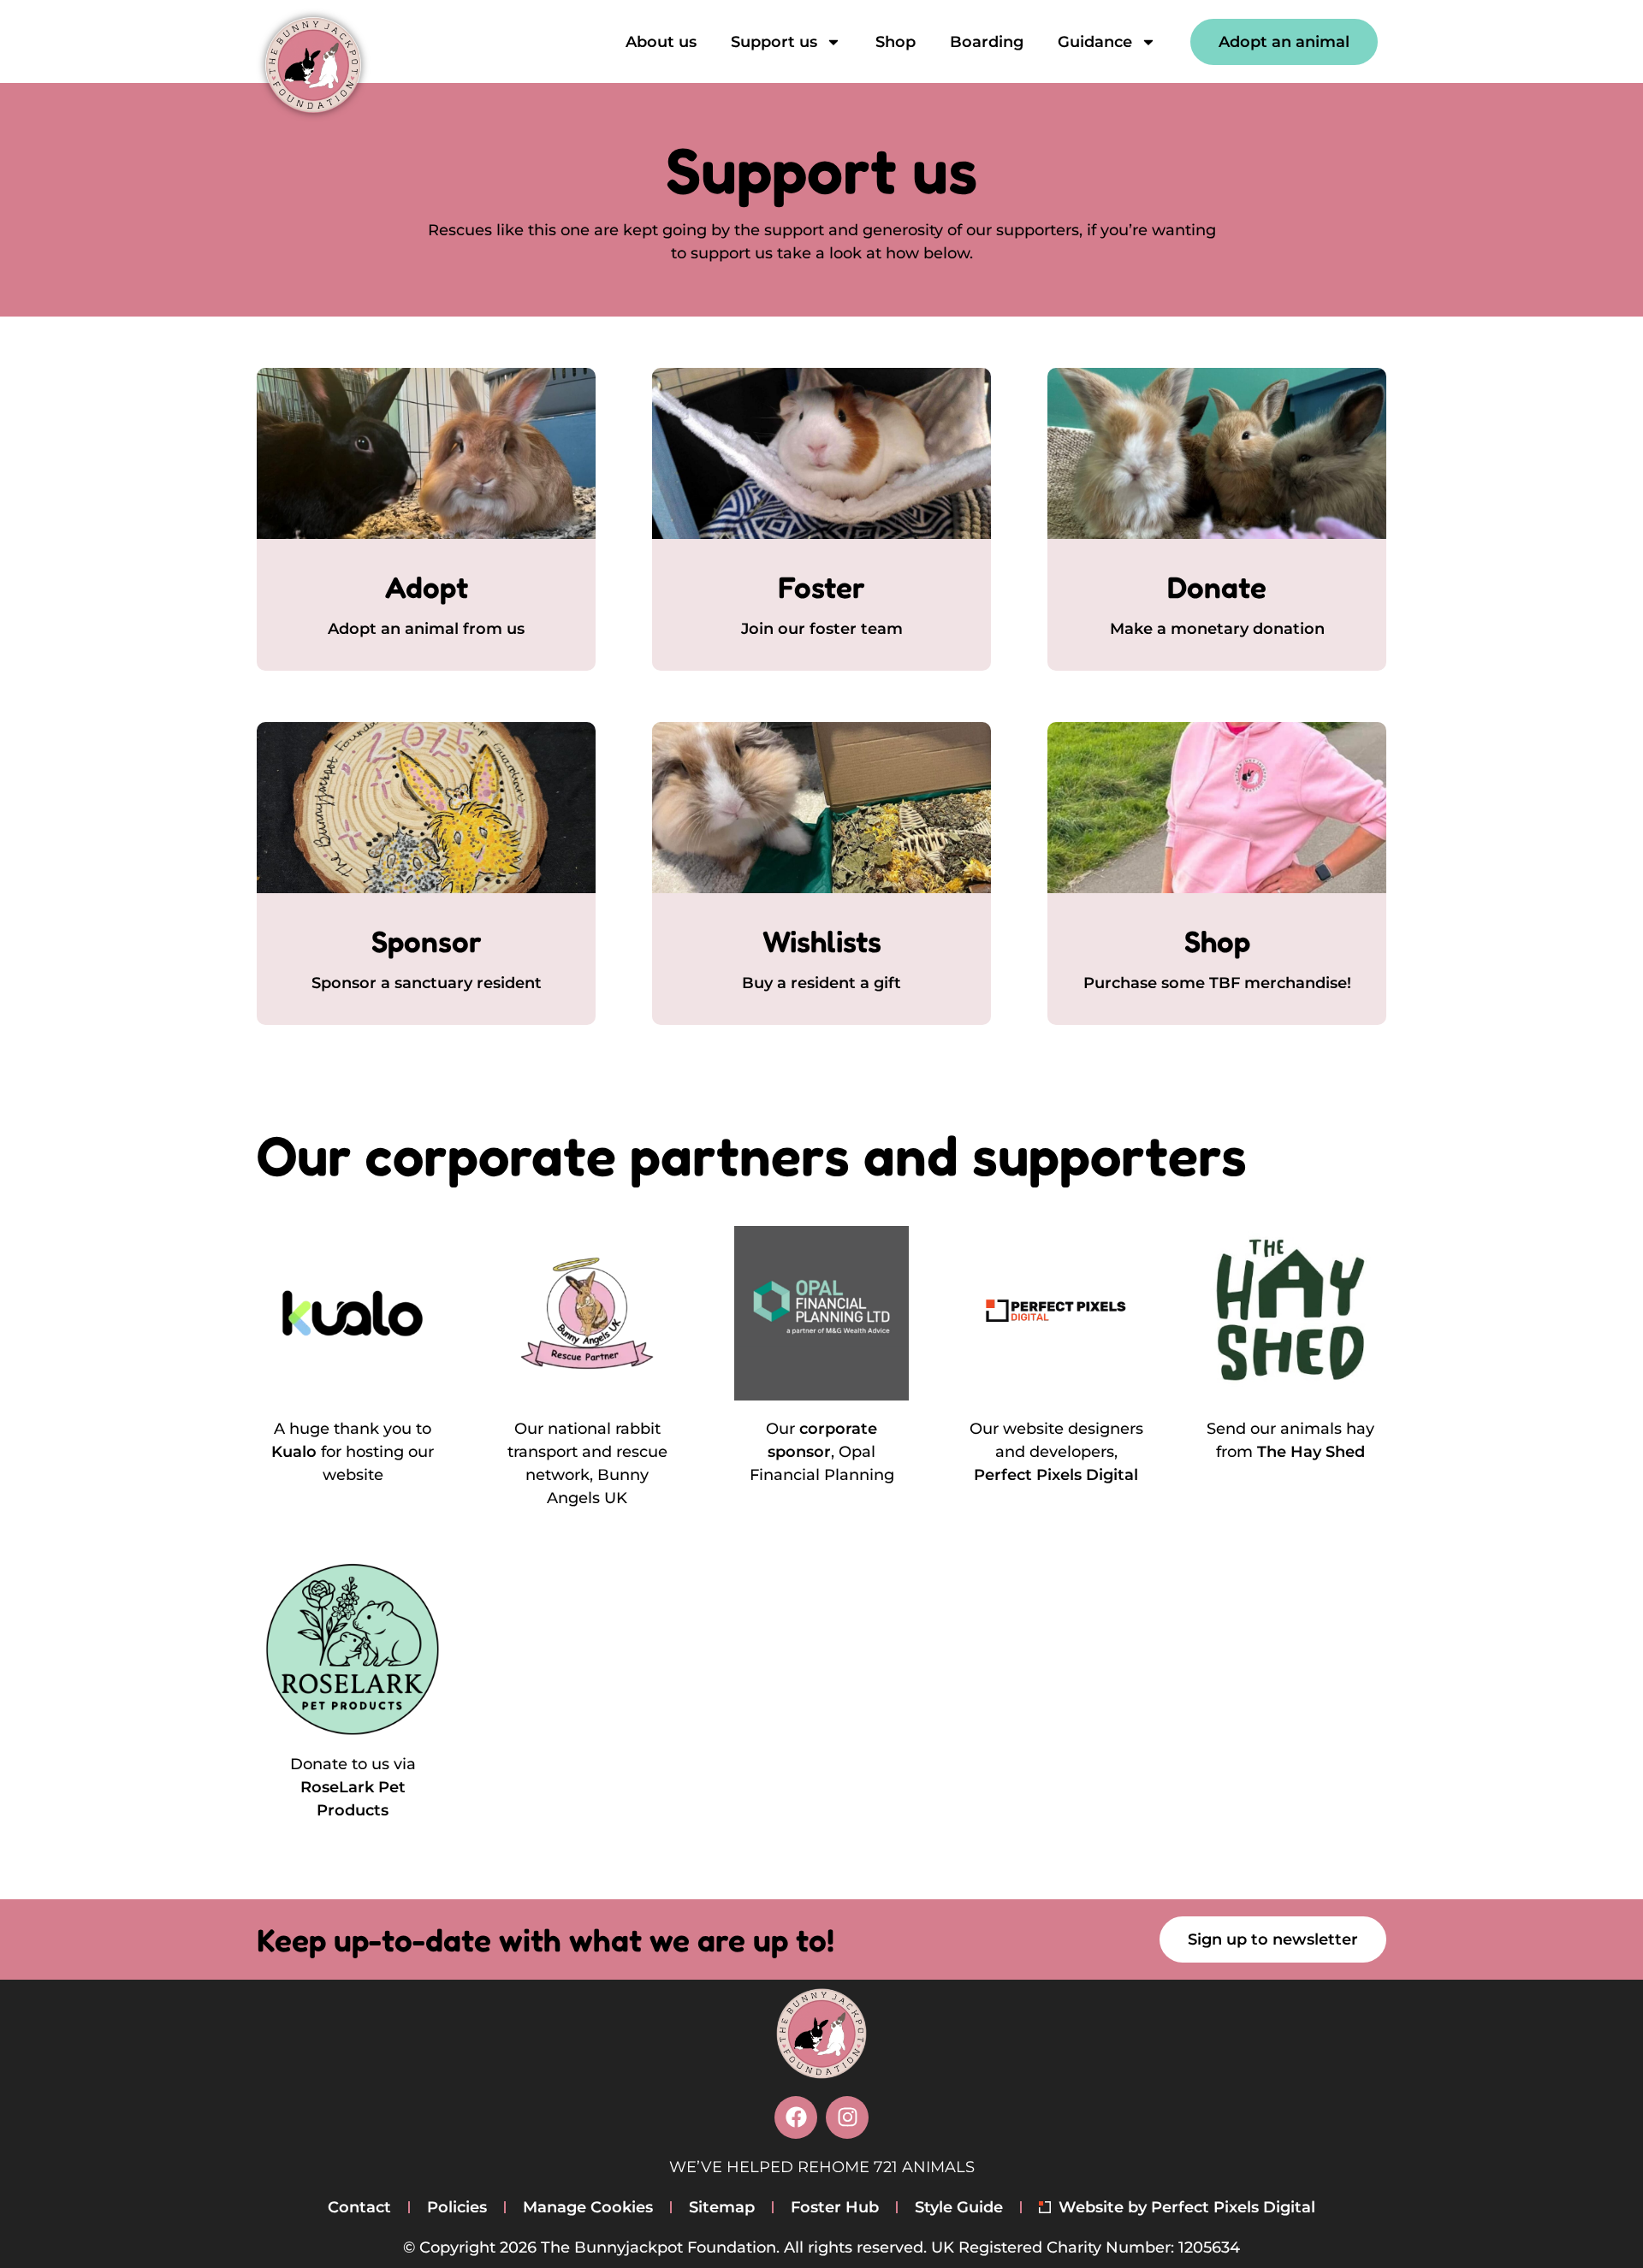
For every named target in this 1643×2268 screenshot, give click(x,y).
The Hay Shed (1311, 1452)
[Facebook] (796, 2117)
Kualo (294, 1452)
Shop (896, 42)
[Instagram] (847, 2117)
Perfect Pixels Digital (1056, 1475)
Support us (774, 42)
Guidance (1095, 42)
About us (661, 42)
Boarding (987, 42)
